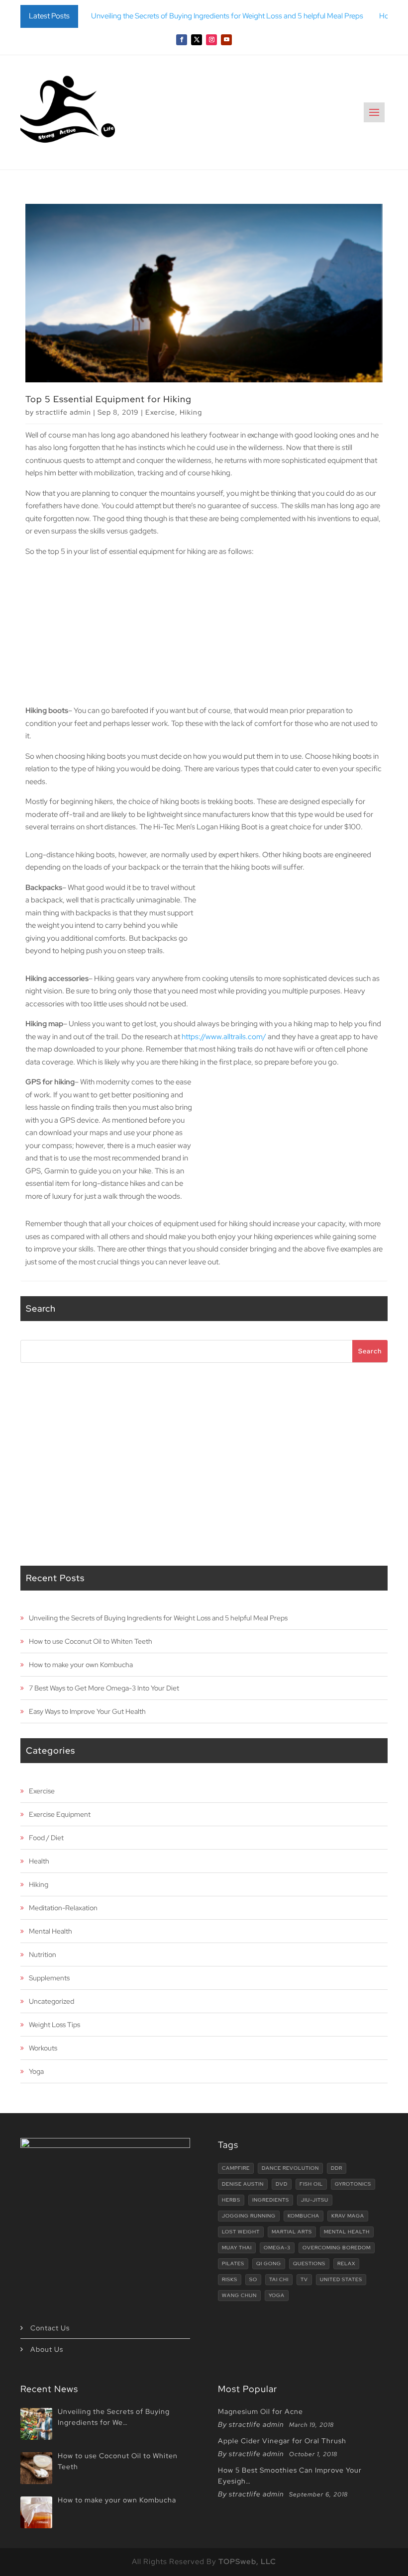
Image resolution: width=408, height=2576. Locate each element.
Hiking (191, 412)
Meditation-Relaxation (63, 1908)
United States (341, 2279)
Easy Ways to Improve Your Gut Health (87, 1711)
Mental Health (51, 1931)
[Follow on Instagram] (211, 40)
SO (253, 2279)
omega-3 (277, 2248)
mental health (347, 2232)
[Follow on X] (197, 40)
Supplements (49, 1978)
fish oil (311, 2184)
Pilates (233, 2264)
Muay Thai (237, 2248)
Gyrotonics (353, 2184)
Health (39, 1861)
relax (346, 2264)
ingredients (271, 2200)
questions (309, 2264)
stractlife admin (63, 412)
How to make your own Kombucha (81, 1665)
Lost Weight (241, 2232)
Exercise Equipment (60, 1814)
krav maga (348, 2216)
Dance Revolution (290, 2168)
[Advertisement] (204, 635)
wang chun (239, 2295)
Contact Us (50, 2328)
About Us (47, 2349)
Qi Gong (269, 2264)
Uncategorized (51, 2001)
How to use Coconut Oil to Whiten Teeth (91, 1641)
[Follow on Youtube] (226, 40)
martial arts (292, 2232)
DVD (282, 2184)
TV (304, 2279)
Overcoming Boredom (337, 2248)
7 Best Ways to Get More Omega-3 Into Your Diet (104, 1688)
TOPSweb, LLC (247, 2562)
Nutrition (43, 1954)
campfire (236, 2168)
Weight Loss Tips (54, 2025)
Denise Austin (243, 2184)
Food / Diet (46, 1838)
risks (230, 2279)
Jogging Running (249, 2216)
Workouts (43, 2048)
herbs (231, 2200)
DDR (337, 2168)
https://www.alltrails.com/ (224, 1037)
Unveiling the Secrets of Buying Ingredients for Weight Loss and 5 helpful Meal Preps (227, 16)
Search (370, 1351)
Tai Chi (279, 2279)
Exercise (160, 412)
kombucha (304, 2216)
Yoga (36, 2071)
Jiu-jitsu (315, 2200)
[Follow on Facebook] (182, 40)
